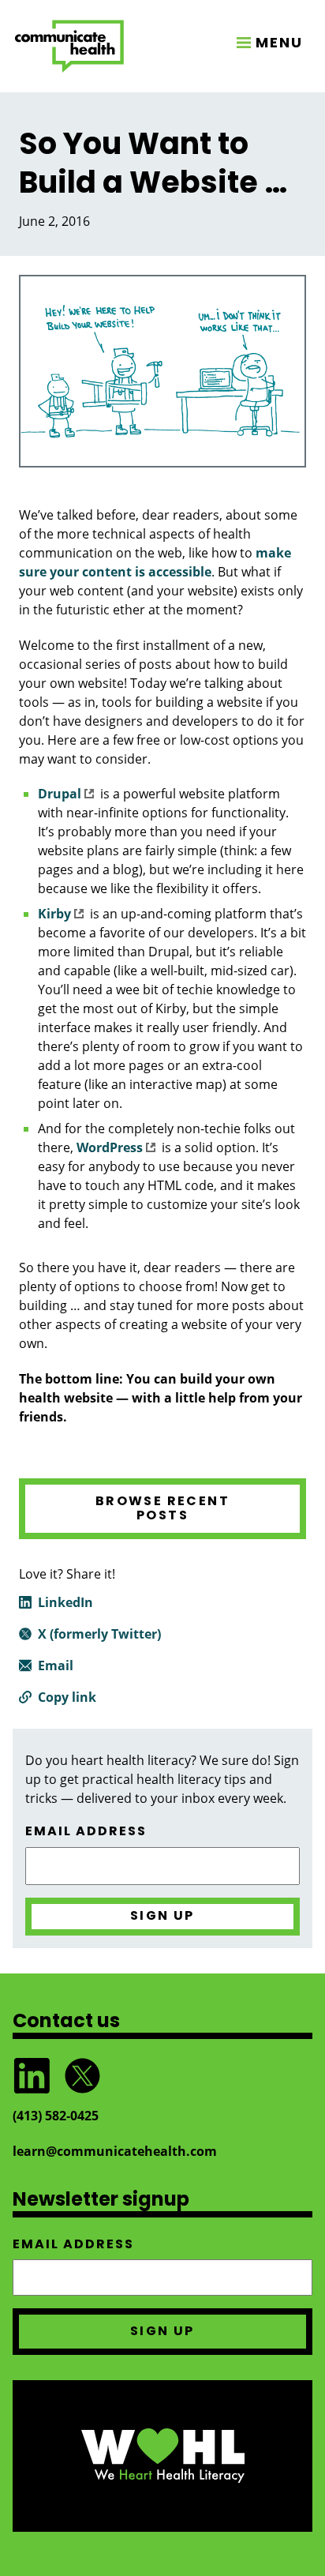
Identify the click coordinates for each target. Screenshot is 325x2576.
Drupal (60, 794)
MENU (279, 42)
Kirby (54, 914)
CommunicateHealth (69, 46)
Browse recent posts (162, 1508)
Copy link (67, 1697)
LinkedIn (65, 1602)
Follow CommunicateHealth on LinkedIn (32, 2076)
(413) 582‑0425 (56, 2116)
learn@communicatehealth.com (115, 2151)
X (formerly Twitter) (99, 1634)
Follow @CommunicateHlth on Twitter (82, 2076)
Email (56, 1665)
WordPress (110, 1147)
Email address (86, 1831)
